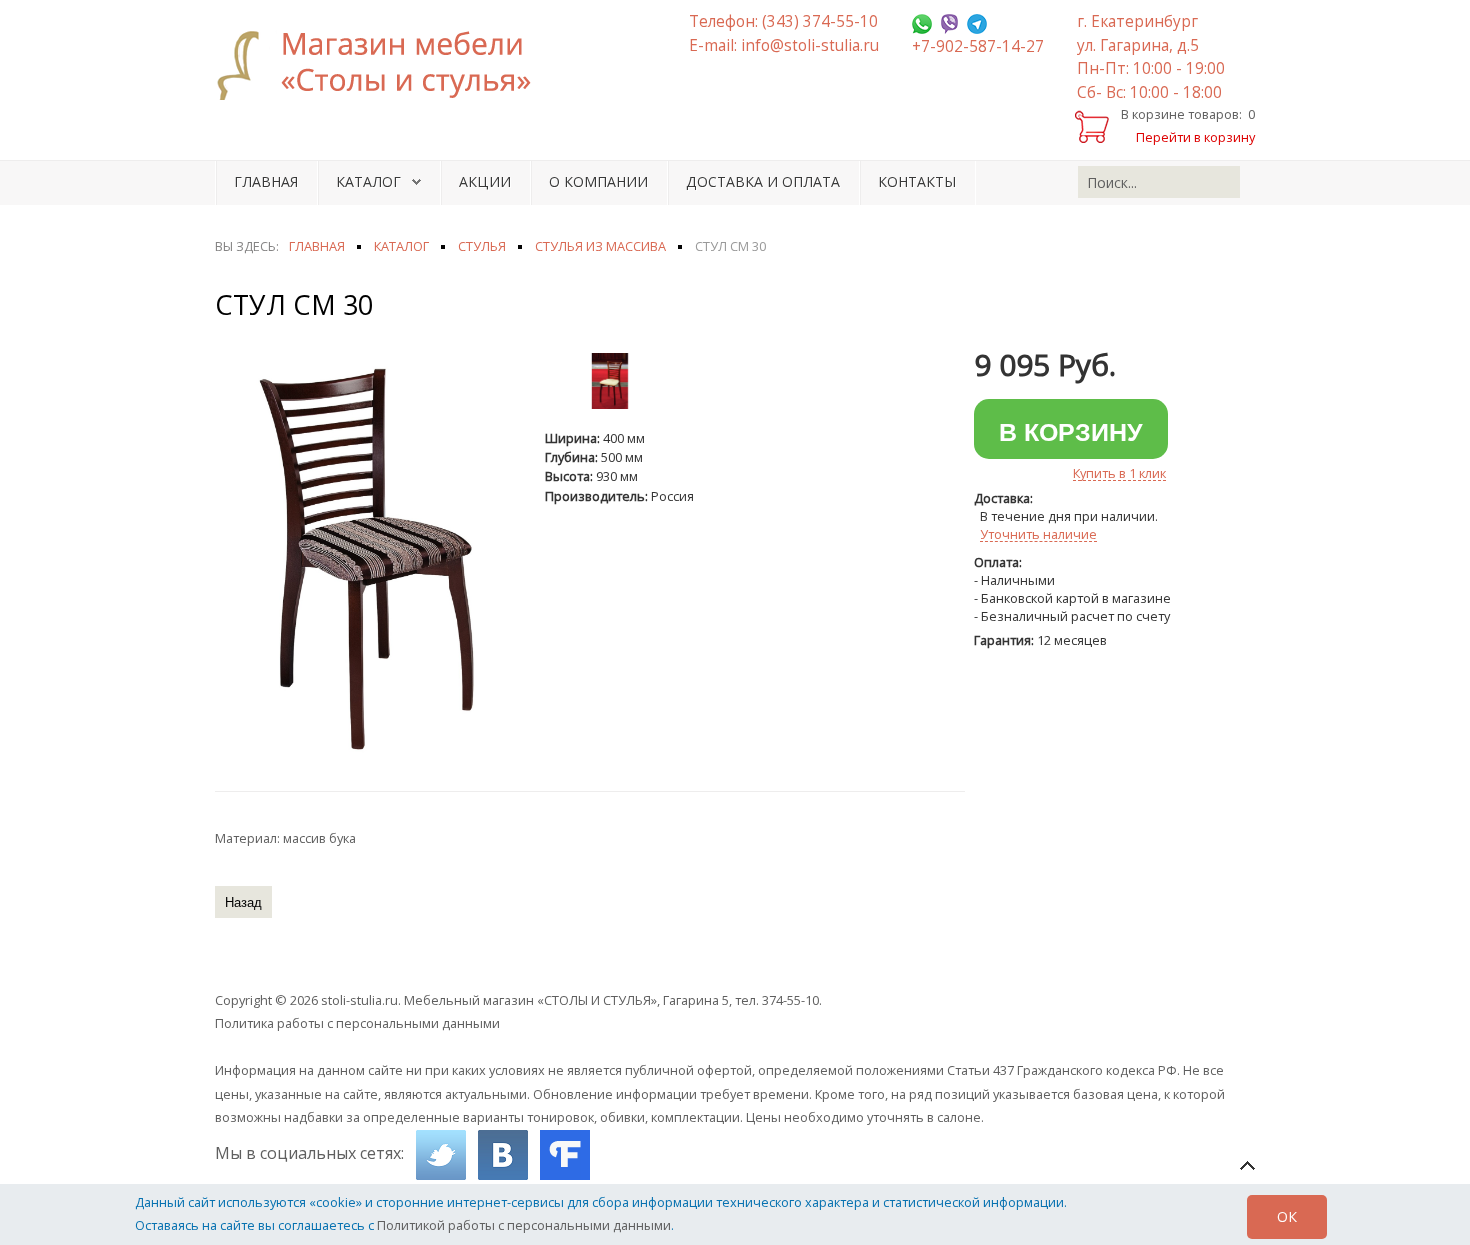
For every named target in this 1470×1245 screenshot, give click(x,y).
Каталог (368, 181)
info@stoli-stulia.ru (810, 45)
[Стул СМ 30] (370, 560)
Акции (485, 181)
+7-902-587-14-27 (978, 46)
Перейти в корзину (1195, 137)
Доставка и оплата (763, 181)
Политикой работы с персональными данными (524, 1225)
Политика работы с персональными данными (357, 1023)
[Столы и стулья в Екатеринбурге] (385, 65)
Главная (266, 181)
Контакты (917, 181)
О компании (598, 181)
